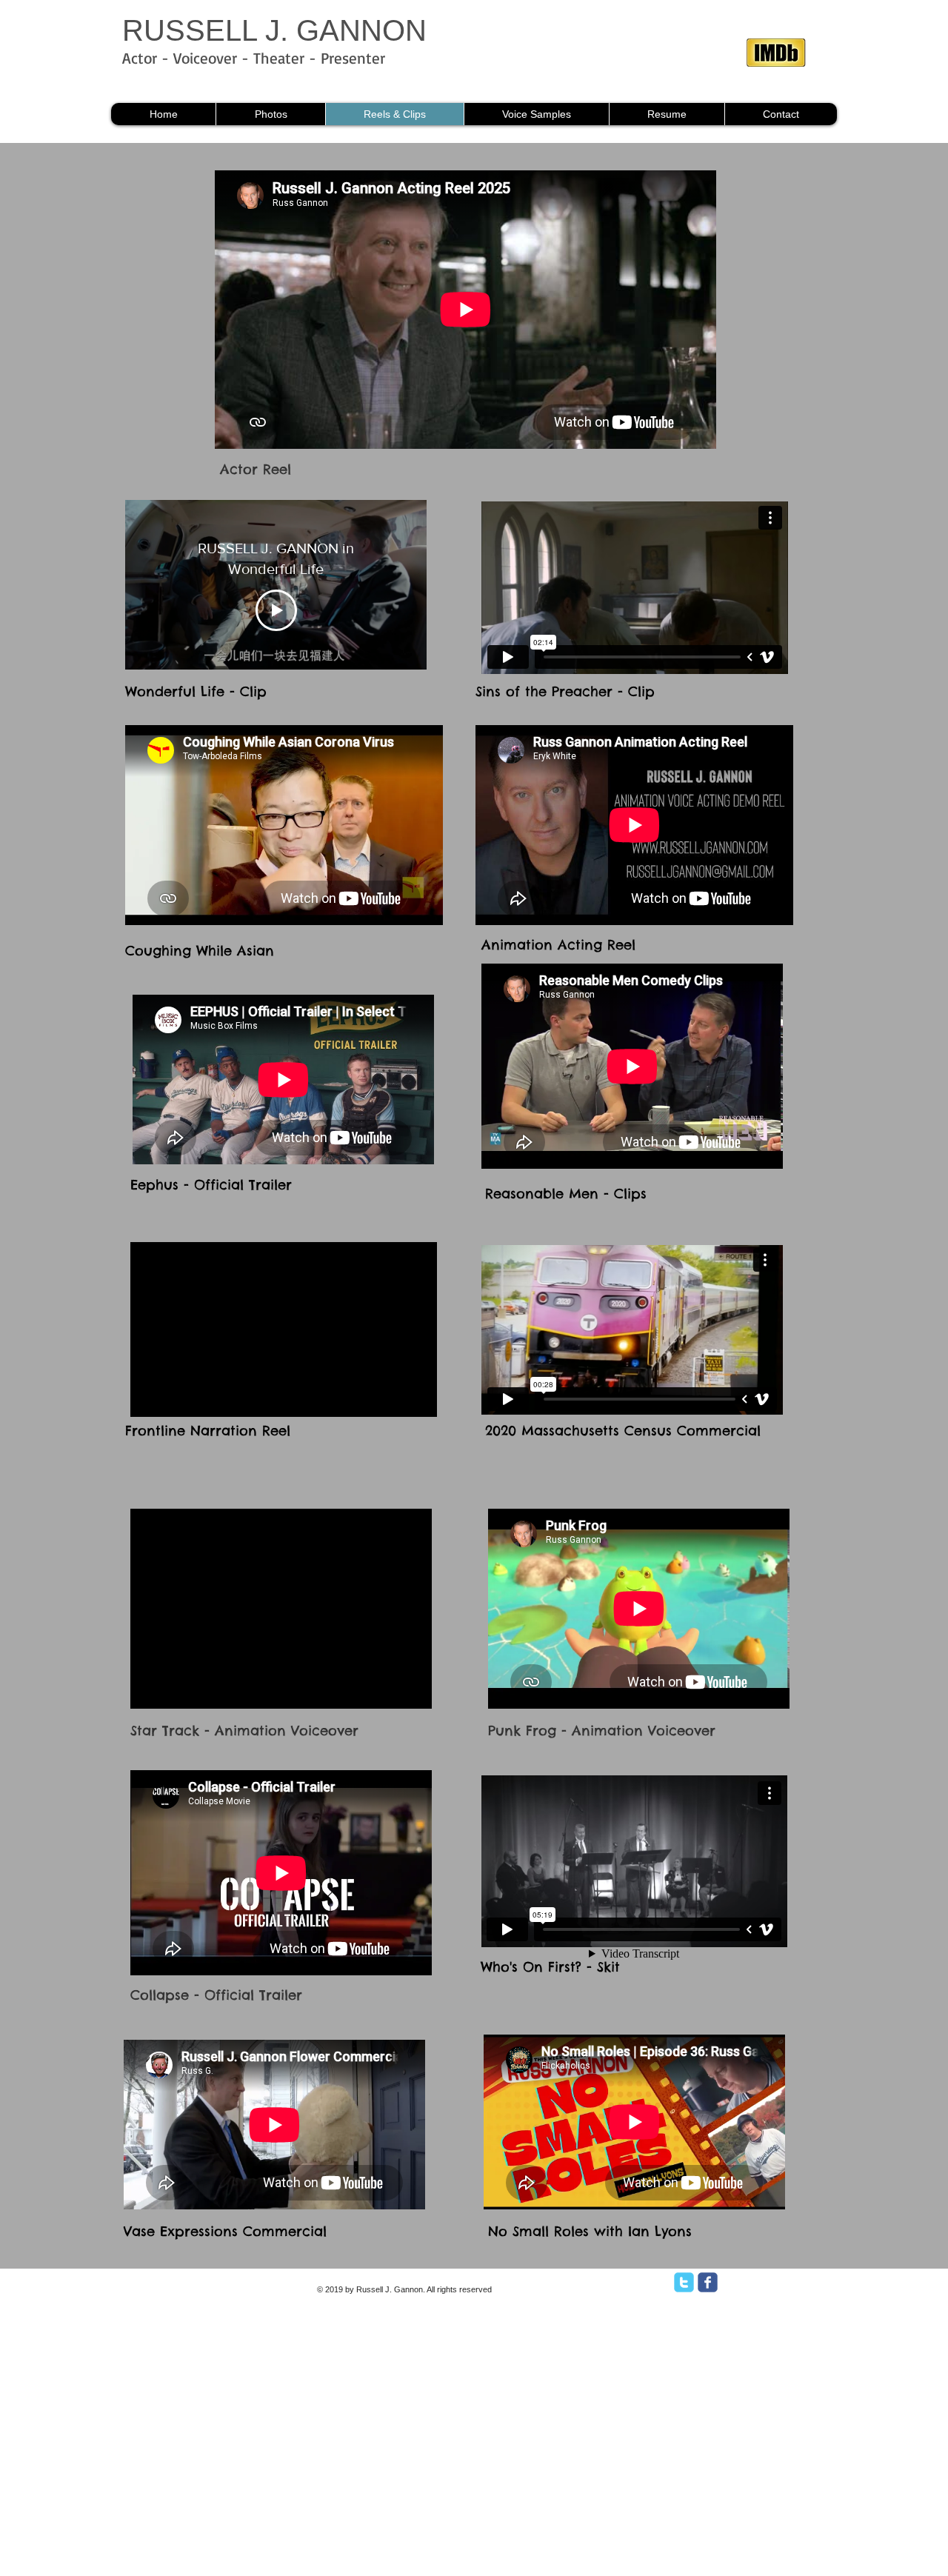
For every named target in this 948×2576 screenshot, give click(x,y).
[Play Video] (276, 610)
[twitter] (684, 2282)
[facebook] (708, 2282)
